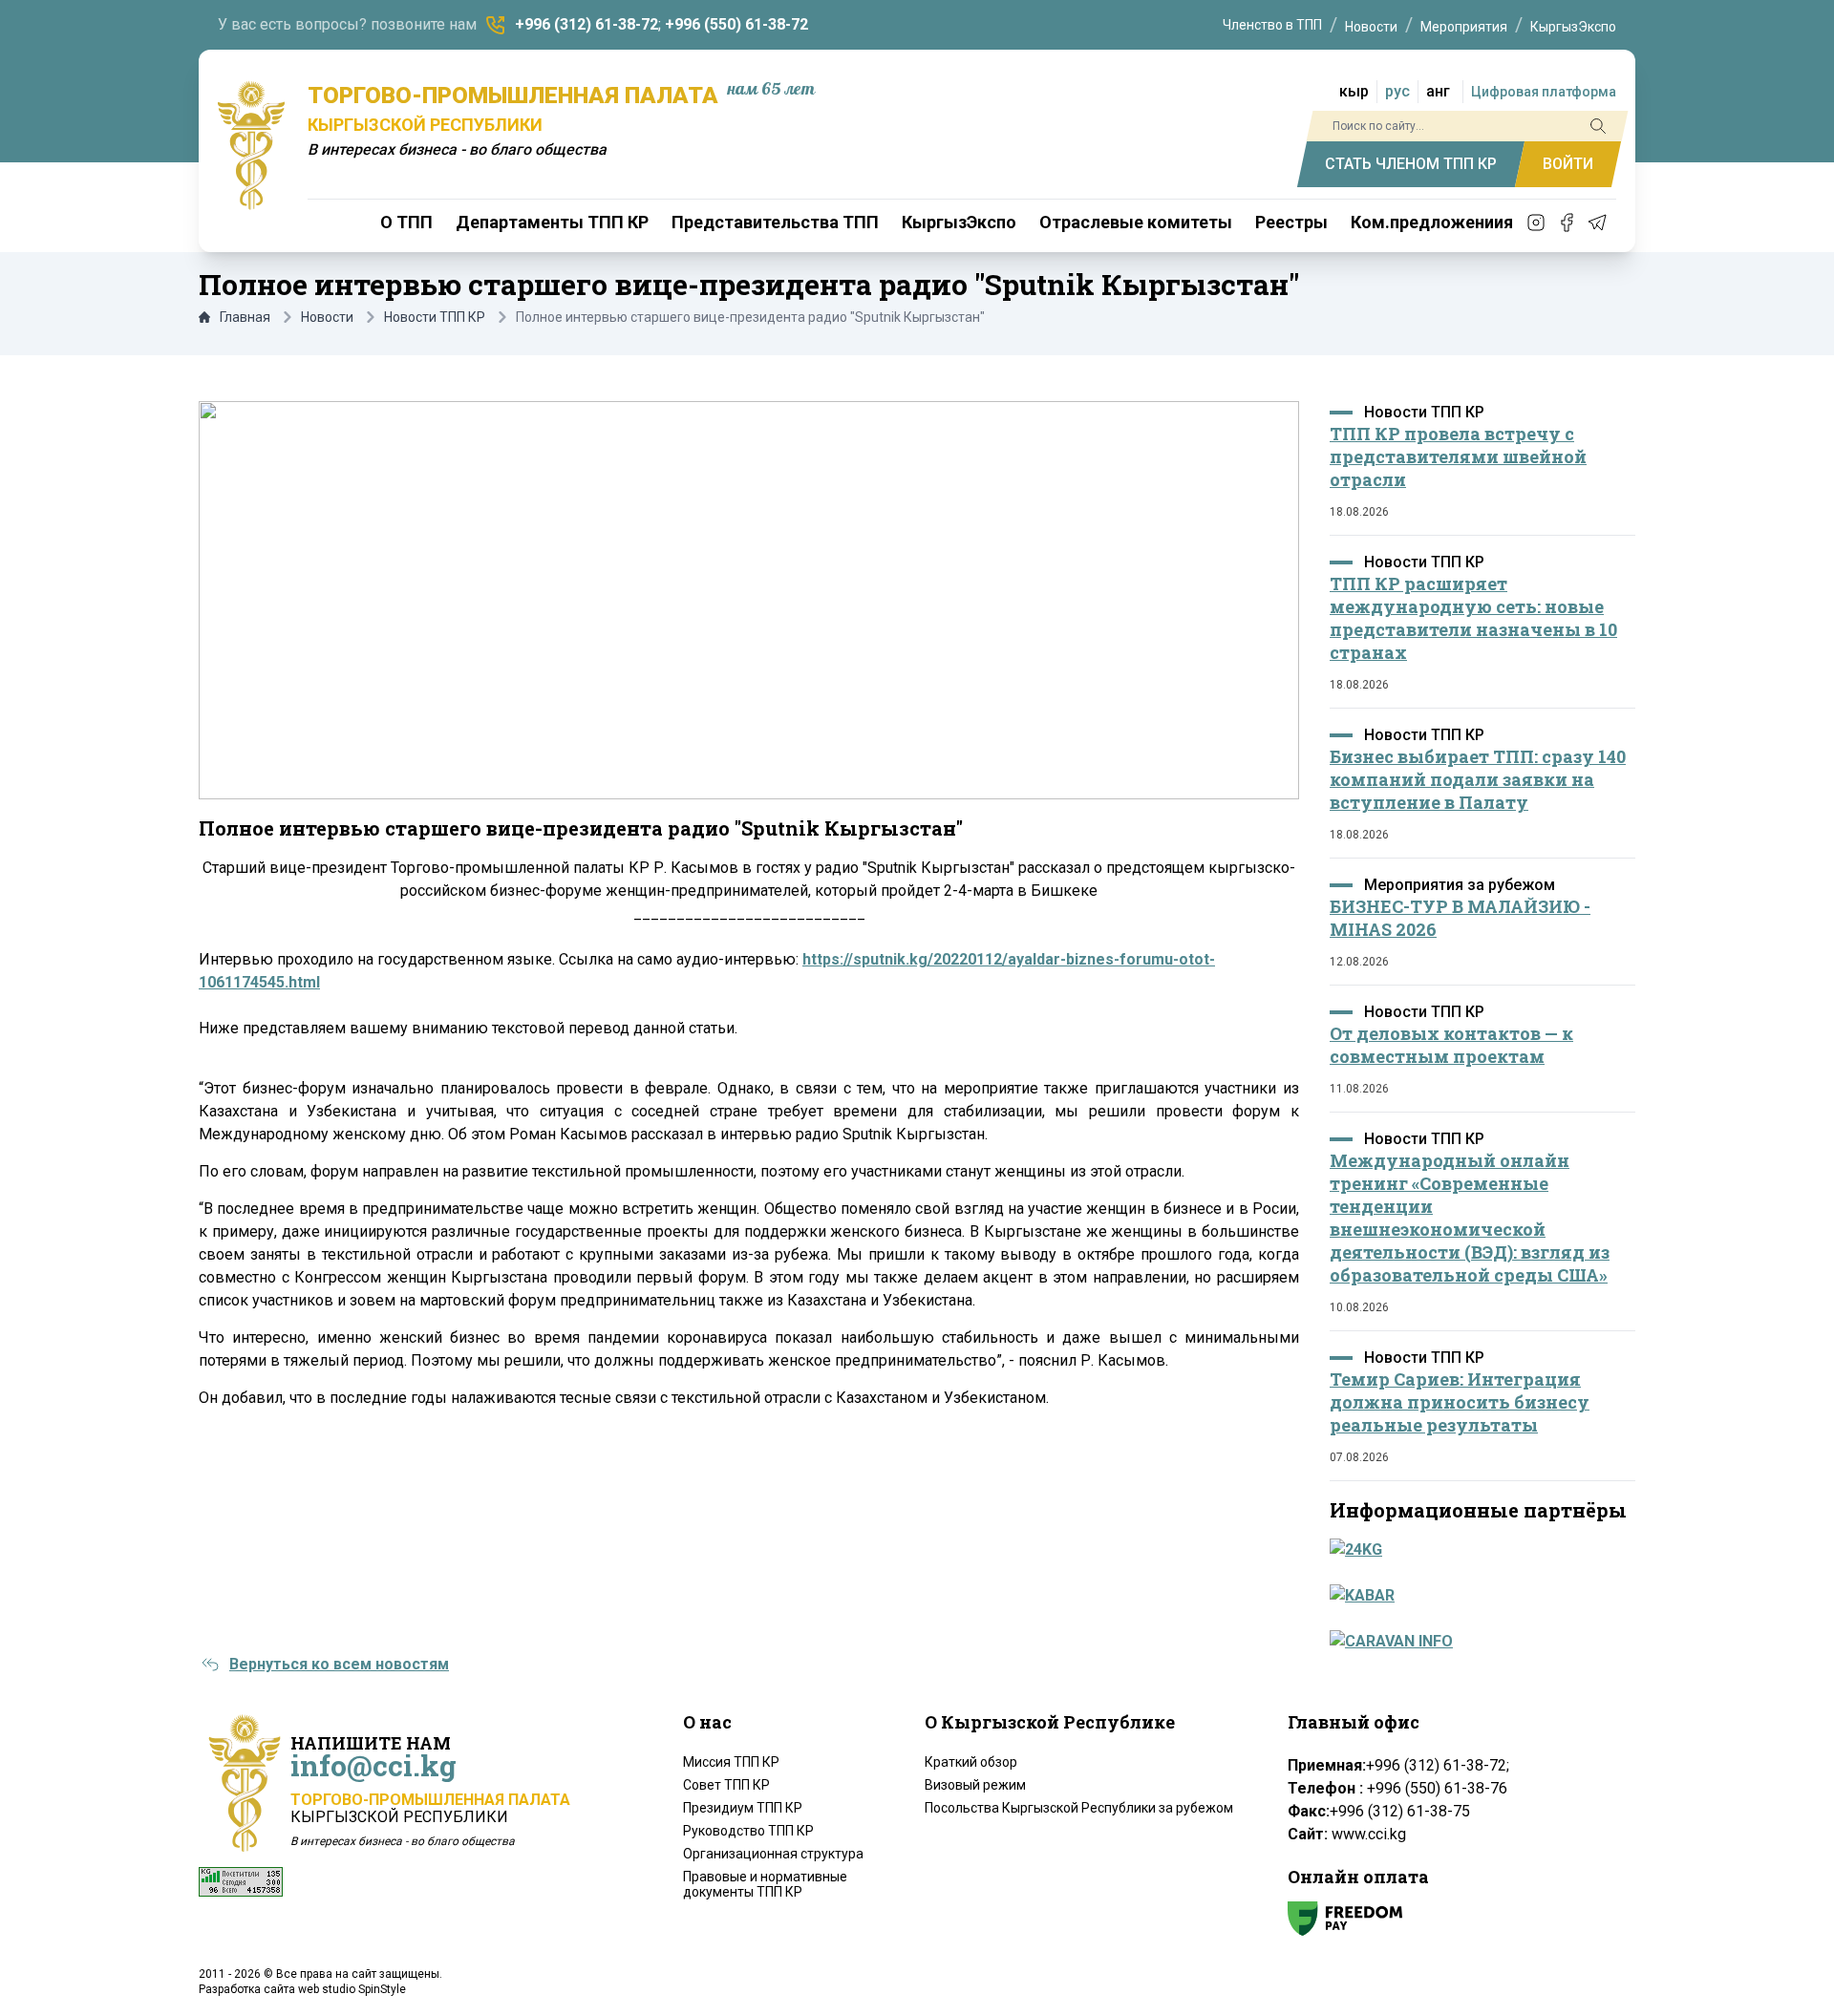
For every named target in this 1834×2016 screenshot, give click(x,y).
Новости (1371, 27)
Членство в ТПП (1272, 25)
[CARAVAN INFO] (1477, 1642)
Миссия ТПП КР (731, 1762)
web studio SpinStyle (352, 1989)
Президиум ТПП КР (743, 1808)
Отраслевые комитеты (1136, 222)
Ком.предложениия (1432, 222)
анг (1438, 91)
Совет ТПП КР (726, 1785)
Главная (245, 317)
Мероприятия (1464, 27)
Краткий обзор (971, 1762)
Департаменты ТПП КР (552, 222)
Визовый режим (975, 1785)
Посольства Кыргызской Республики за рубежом (1079, 1808)
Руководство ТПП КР (748, 1831)
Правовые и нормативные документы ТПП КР (765, 1884)
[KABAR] (1477, 1596)
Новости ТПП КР (435, 317)
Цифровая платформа (1544, 92)
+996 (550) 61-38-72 (736, 24)
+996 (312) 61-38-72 (586, 24)
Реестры (1291, 222)
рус (1397, 91)
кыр (1354, 91)
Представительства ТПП (775, 222)
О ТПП (406, 222)
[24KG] (1477, 1550)
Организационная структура (773, 1854)
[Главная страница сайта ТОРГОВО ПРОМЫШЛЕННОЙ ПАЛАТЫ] (251, 145)
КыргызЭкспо (1573, 27)
